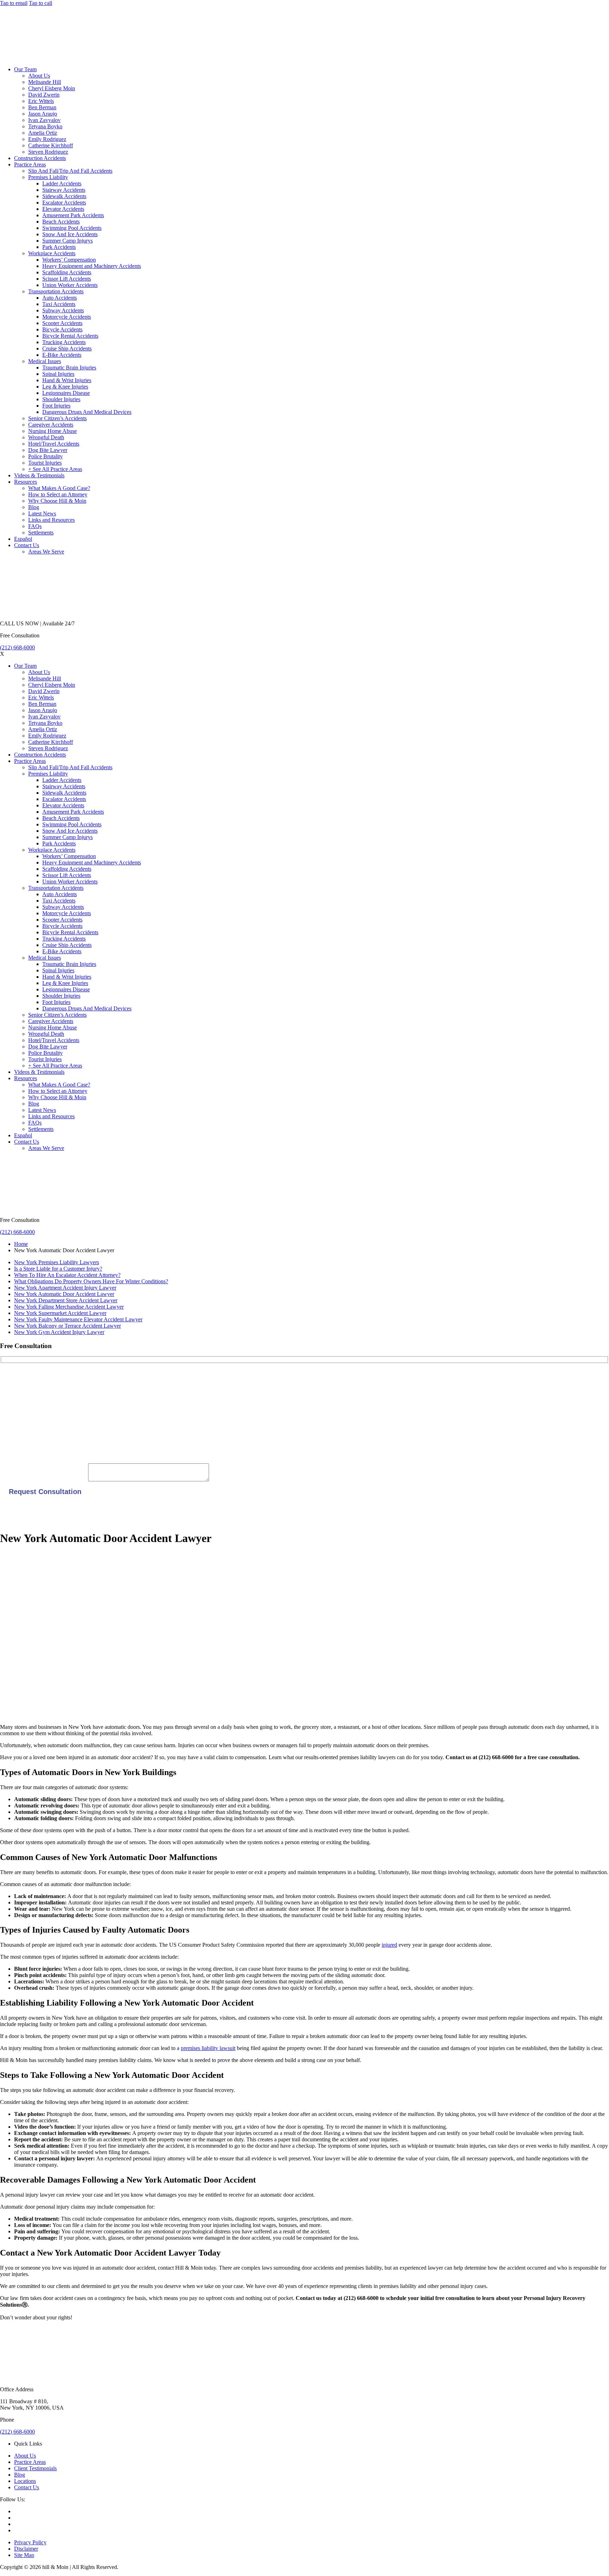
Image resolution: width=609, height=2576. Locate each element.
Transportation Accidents (56, 291)
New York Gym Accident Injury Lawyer (59, 1332)
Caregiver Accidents (51, 425)
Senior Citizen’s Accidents (57, 418)
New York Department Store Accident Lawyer (66, 1300)
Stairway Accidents (64, 190)
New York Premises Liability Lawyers (57, 1262)
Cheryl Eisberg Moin (52, 88)
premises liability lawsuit (208, 2048)
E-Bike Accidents (62, 355)
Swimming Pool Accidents (72, 228)
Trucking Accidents (64, 342)
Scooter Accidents (62, 323)
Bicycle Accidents (62, 329)
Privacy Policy (30, 2542)
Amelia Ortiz (43, 133)
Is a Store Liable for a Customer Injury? (58, 1269)
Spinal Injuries (58, 374)
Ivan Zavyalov (44, 120)
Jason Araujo (43, 114)
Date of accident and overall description (44, 1479)
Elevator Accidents (63, 209)
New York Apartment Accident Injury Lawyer (65, 1288)
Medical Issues (45, 361)
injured (389, 1945)
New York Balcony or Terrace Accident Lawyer (67, 1326)
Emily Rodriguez (47, 139)
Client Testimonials (35, 2468)
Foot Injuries (56, 406)
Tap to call (41, 3)
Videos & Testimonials (39, 475)
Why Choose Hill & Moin (57, 501)
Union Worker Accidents (70, 285)
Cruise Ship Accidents (67, 348)
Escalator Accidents (64, 203)
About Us (39, 76)
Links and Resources (51, 520)
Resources (26, 482)
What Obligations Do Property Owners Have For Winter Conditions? (91, 1281)
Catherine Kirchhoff (51, 145)
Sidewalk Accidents (64, 196)
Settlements (41, 533)
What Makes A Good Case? (59, 488)
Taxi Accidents (59, 304)
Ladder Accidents (62, 183)
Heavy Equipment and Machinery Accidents (92, 266)
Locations (25, 2481)
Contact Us (27, 545)
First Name (12, 1377)
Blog (34, 507)
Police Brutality (45, 456)
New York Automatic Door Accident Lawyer (64, 1294)
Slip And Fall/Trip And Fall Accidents (70, 171)
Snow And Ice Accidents (70, 234)
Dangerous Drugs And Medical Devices (87, 412)
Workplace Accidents (52, 253)
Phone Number (17, 1448)
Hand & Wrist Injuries (67, 380)
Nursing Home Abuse (53, 431)
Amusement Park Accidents (73, 215)
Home (21, 1244)
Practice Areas (30, 164)
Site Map (24, 2555)
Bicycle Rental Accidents (70, 336)
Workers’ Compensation (69, 260)
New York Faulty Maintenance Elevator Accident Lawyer (78, 1319)
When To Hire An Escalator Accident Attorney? (67, 1275)
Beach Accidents (61, 222)
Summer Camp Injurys (67, 241)
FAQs (35, 526)
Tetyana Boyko (45, 126)
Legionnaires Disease (66, 393)
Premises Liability (48, 177)
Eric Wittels (41, 101)
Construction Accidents (40, 158)
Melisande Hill (45, 82)
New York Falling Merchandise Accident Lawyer (69, 1307)
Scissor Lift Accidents (67, 279)
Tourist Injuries (45, 463)
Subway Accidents (63, 310)
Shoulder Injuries (61, 399)
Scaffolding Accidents (67, 272)
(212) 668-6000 (17, 647)
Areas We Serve (46, 552)
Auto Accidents (60, 298)
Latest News (42, 513)
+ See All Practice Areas (55, 469)
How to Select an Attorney (58, 494)
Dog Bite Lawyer (48, 450)
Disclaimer (26, 2549)
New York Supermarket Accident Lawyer (60, 1313)
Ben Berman (42, 107)
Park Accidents (59, 247)
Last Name (12, 1401)
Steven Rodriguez (48, 152)
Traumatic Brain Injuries (69, 368)
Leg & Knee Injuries (65, 387)
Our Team (25, 69)
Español (23, 539)
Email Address (16, 1424)
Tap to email (14, 3)
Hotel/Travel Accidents (54, 444)
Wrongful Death (46, 437)
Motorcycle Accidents (67, 317)
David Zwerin (44, 95)
